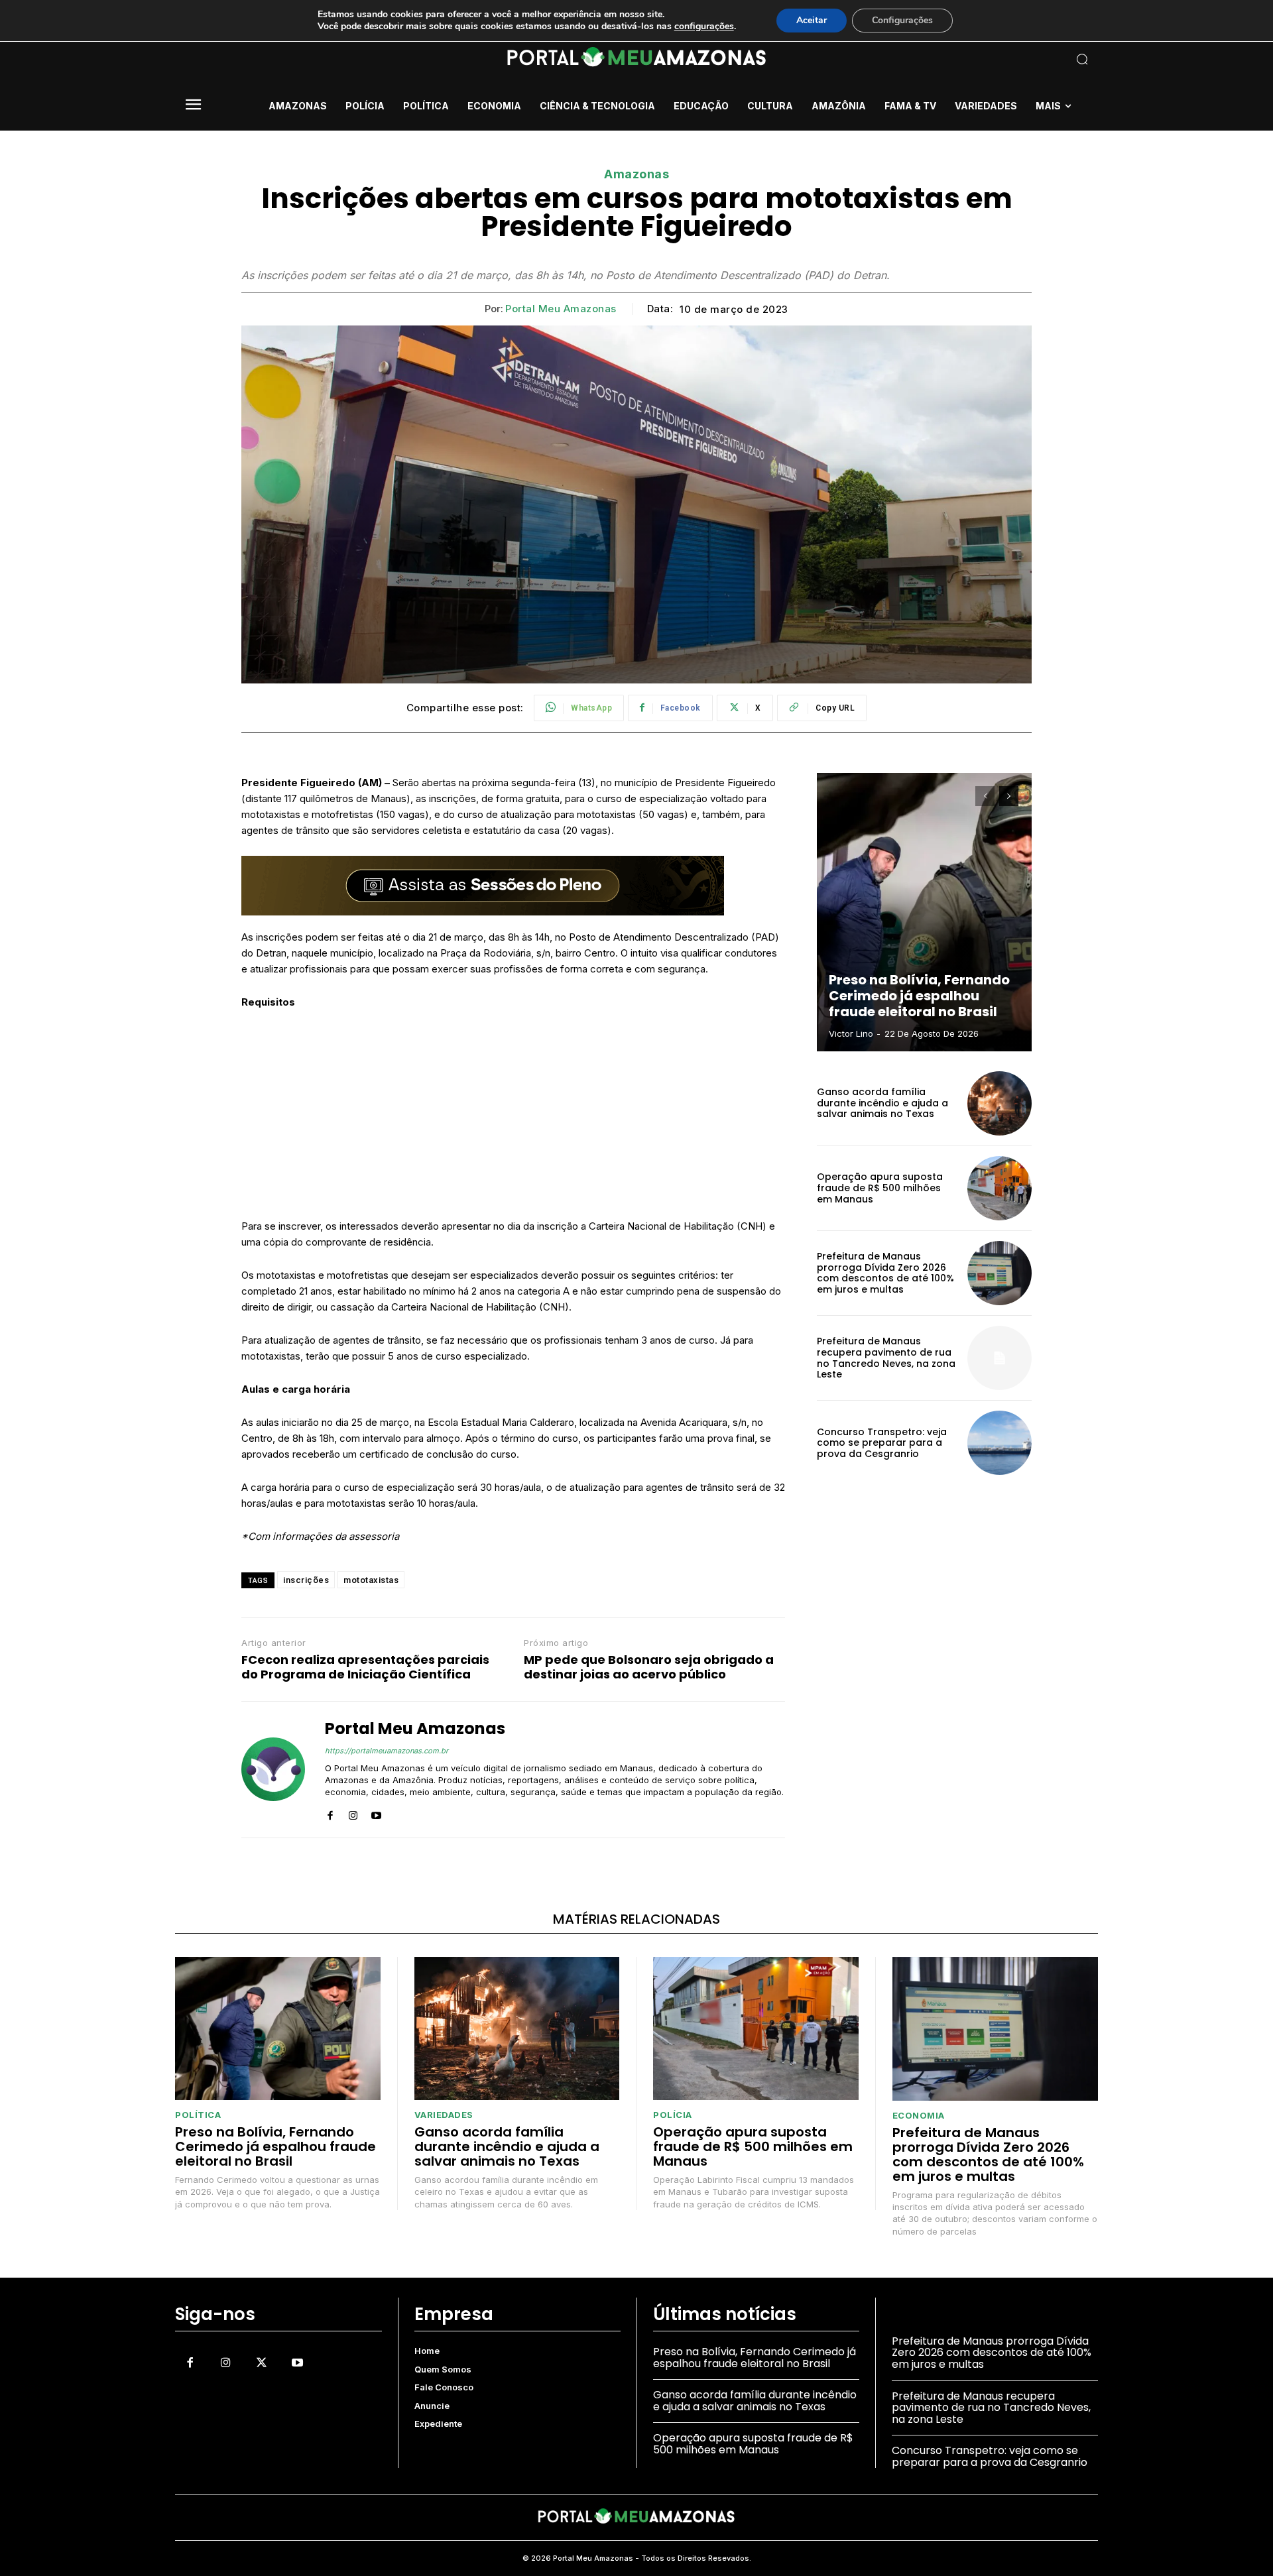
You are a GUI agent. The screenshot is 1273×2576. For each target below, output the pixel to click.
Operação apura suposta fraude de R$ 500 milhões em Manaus (880, 1188)
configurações (704, 27)
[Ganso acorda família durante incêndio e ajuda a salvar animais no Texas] (1000, 1103)
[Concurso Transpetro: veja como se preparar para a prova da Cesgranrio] (1000, 1443)
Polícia (673, 2115)
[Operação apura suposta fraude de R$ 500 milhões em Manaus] (1000, 1188)
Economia (919, 2116)
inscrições (306, 1580)
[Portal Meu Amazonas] (273, 1769)
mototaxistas (371, 1580)
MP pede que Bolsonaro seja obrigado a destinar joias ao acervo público (649, 1667)
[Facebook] (330, 1813)
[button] (995, 59)
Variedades (444, 2115)
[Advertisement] (513, 1120)
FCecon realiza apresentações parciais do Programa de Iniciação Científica (365, 1667)
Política (198, 2115)
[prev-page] (985, 796)
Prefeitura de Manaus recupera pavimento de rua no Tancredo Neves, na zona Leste (886, 1358)
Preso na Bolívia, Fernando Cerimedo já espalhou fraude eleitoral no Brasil (919, 996)
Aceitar (812, 20)
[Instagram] (353, 1813)
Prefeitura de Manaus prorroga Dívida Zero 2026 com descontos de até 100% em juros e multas (885, 1273)
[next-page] (1009, 796)
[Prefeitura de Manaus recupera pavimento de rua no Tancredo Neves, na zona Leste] (1000, 1358)
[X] (261, 2363)
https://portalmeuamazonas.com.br (387, 1751)
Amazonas (636, 174)
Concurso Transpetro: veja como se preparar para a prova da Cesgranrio (882, 1443)
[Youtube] (376, 1813)
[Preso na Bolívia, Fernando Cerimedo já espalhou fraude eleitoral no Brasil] (924, 912)
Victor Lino (851, 1033)
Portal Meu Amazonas (561, 309)
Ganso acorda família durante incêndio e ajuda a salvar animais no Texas (882, 1103)
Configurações (902, 20)
